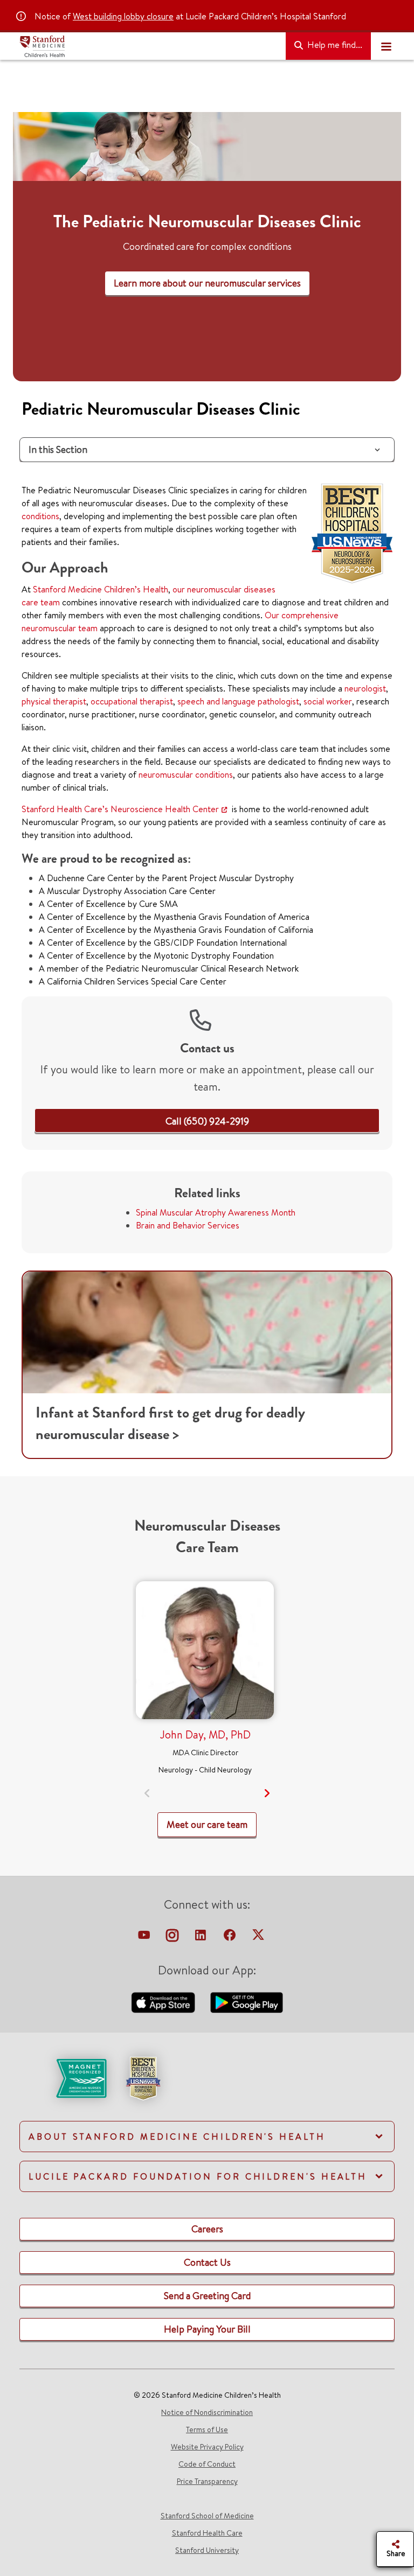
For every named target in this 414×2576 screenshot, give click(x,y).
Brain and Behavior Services (188, 1225)
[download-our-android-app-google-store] (247, 2001)
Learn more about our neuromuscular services (207, 283)
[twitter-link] (258, 1938)
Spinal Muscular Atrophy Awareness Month (216, 1212)
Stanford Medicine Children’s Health (101, 589)
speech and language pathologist (238, 701)
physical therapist (54, 701)
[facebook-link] (231, 1938)
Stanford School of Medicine (207, 2516)
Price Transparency (207, 2481)
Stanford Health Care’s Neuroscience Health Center (120, 809)
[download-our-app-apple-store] (164, 2001)
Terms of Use (207, 2430)
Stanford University (207, 2550)
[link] (207, 1121)
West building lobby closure (123, 16)
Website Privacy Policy (207, 2447)
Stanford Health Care (207, 2533)
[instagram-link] (173, 1938)
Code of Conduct (207, 2464)
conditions (40, 516)
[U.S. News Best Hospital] (143, 2077)
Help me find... (334, 45)
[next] (267, 1793)
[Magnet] (64, 2077)
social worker (328, 701)
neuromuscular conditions (186, 774)
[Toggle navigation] (386, 46)
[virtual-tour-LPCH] (145, 1938)
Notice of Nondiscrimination (207, 2412)
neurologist (365, 688)
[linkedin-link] (202, 1938)
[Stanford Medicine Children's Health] (148, 46)
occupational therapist (132, 701)
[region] (207, 247)
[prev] (147, 1793)
